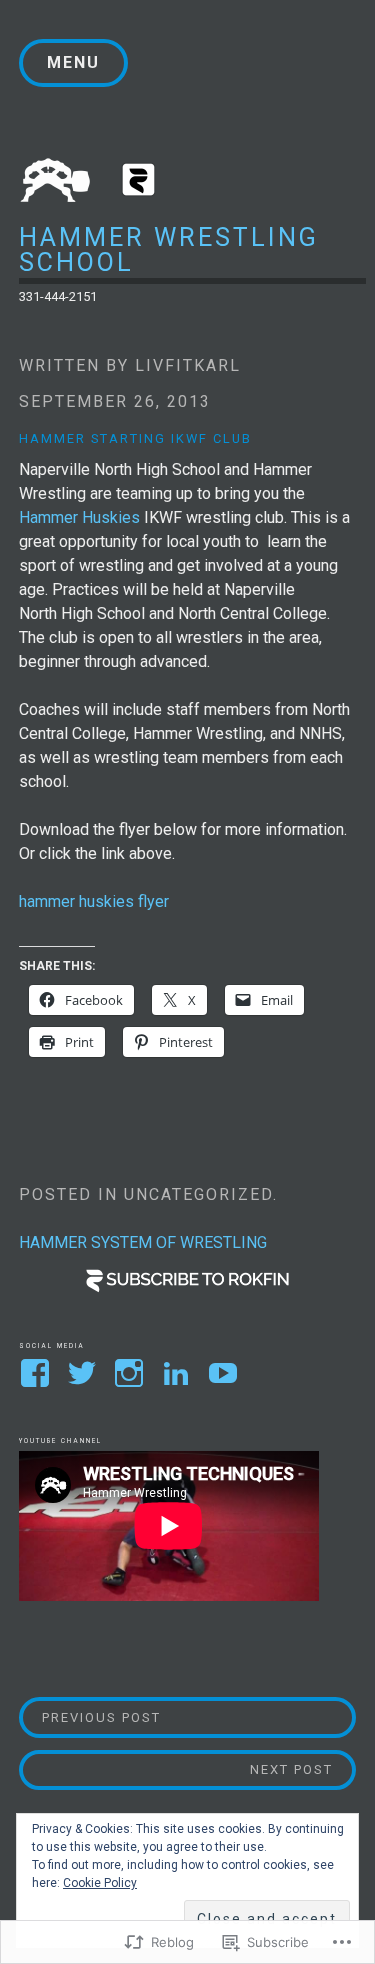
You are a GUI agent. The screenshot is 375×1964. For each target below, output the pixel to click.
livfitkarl (188, 365)
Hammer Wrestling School (169, 250)
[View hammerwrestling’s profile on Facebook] (38, 1373)
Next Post (176, 1769)
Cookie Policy (100, 1883)
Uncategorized (198, 1194)
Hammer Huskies (81, 517)
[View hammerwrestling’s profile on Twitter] (85, 1373)
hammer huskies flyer (94, 901)
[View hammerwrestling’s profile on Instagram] (132, 1373)
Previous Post (90, 1717)
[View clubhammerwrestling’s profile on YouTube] (226, 1373)
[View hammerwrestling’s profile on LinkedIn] (179, 1373)
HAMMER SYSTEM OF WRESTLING (143, 1242)
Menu (73, 62)
